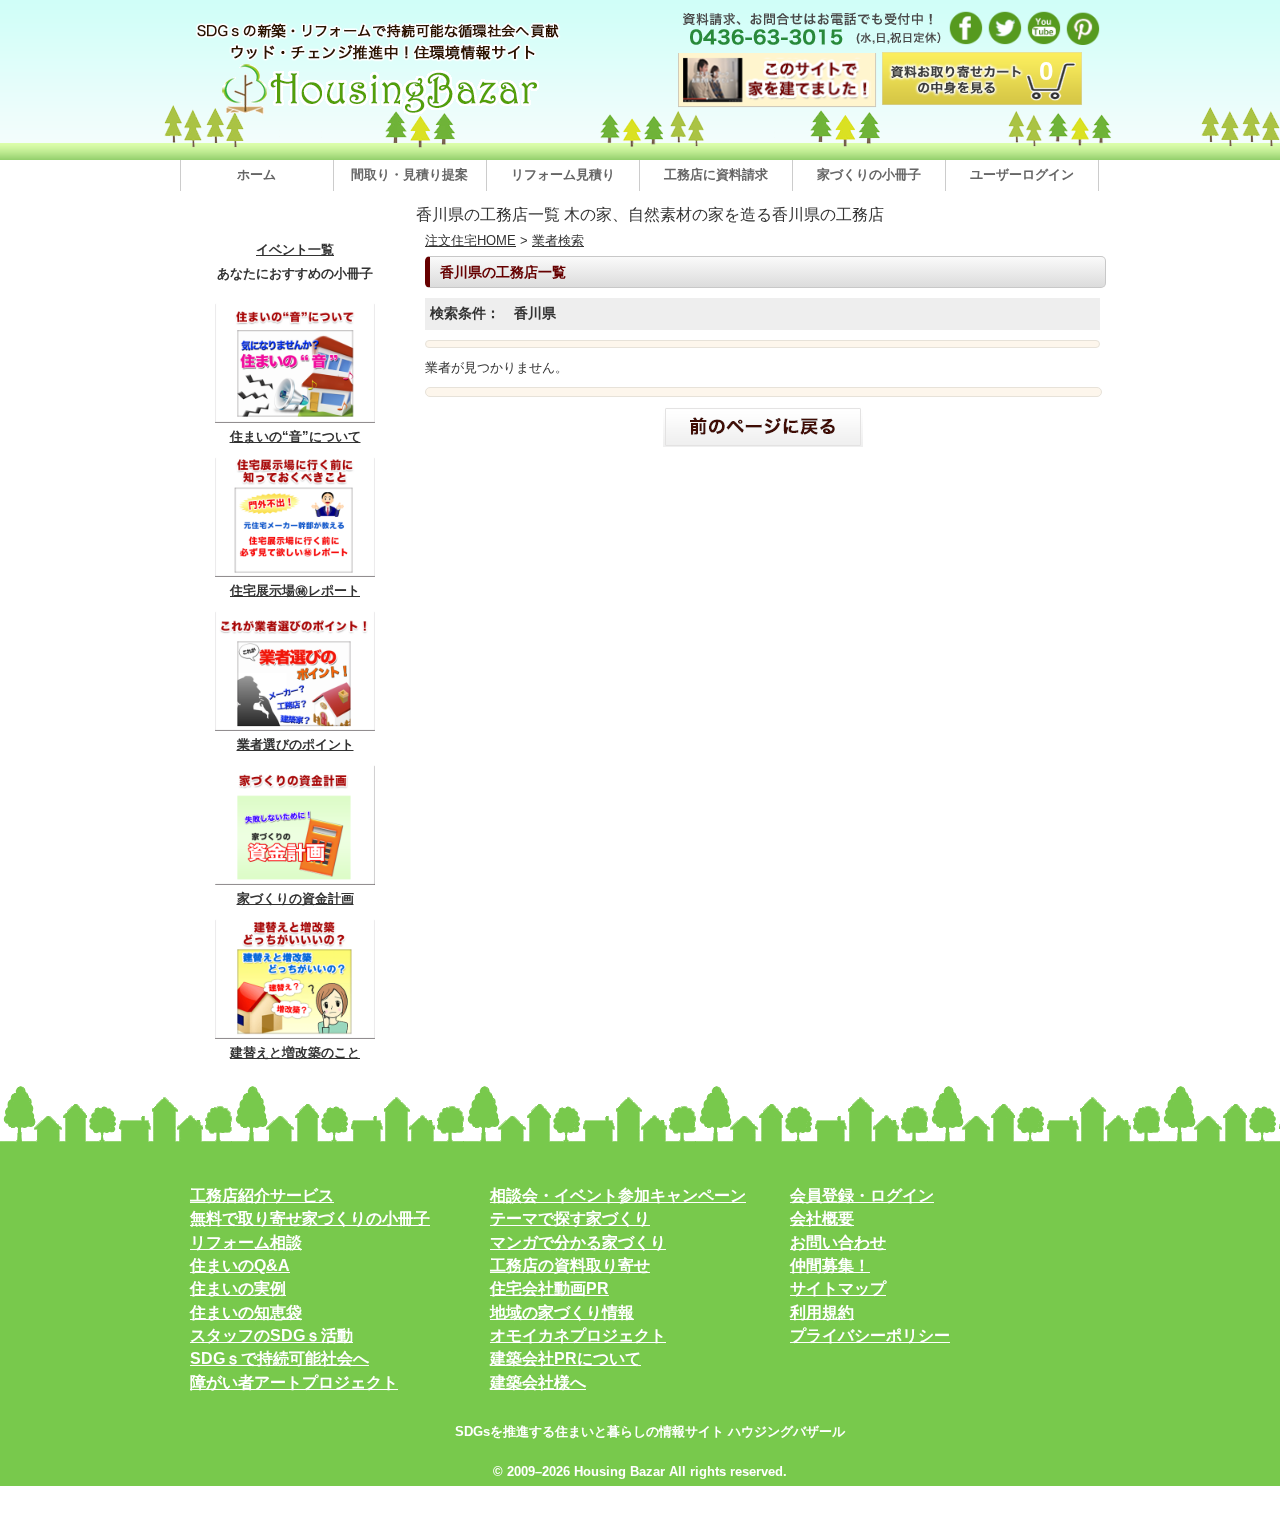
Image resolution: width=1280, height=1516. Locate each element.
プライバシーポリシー (870, 1335)
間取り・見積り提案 (409, 174)
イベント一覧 (295, 250)
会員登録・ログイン (862, 1195)
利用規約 (822, 1312)
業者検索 (558, 240)
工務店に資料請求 (716, 174)
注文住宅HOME (470, 240)
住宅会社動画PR (549, 1288)
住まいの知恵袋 (246, 1312)
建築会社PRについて (565, 1358)
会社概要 (822, 1218)
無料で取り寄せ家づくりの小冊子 (310, 1218)
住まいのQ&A (240, 1265)
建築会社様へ (538, 1382)
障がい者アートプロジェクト (294, 1382)
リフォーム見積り (563, 174)
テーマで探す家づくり (570, 1218)
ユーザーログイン (1022, 174)
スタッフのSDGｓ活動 (271, 1335)
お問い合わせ (838, 1242)
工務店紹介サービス (262, 1195)
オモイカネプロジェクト (578, 1335)
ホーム (256, 174)
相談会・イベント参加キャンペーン (618, 1195)
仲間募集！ (830, 1265)
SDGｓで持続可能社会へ (279, 1358)
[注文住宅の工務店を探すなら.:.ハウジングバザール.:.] (380, 113)
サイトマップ (838, 1288)
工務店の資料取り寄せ (570, 1265)
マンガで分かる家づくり (578, 1242)
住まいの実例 (238, 1288)
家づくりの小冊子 (869, 174)
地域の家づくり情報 (562, 1312)
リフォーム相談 (246, 1242)
